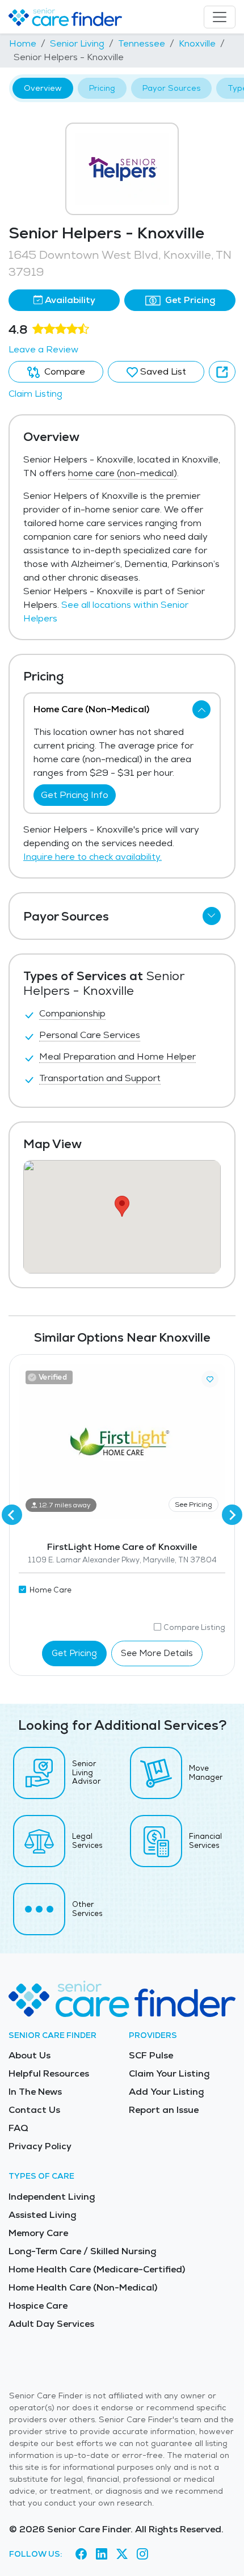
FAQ (18, 2128)
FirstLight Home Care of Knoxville (122, 1547)
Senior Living (77, 43)
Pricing (102, 88)
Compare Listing (194, 1627)
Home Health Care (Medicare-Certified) (97, 2269)
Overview (43, 88)
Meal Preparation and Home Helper (117, 1056)
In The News (35, 2092)
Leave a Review (43, 349)
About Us (30, 2055)
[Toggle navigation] (220, 17)
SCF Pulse (151, 2055)
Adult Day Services (51, 2324)
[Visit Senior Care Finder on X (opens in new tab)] (122, 2554)
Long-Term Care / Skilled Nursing (82, 2251)
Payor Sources (171, 88)
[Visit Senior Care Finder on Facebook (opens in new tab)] (81, 2554)
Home (23, 43)
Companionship (72, 1013)
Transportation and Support (100, 1078)
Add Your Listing (166, 2092)
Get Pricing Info (75, 795)
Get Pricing (189, 300)
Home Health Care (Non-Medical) (83, 2287)
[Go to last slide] (12, 1515)
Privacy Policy (40, 2146)
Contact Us (34, 2110)
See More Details (157, 1653)
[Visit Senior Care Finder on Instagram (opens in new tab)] (142, 2554)
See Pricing (193, 1505)
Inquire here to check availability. (92, 857)
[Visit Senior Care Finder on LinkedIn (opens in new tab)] (102, 2554)
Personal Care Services (90, 1035)
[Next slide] (232, 1515)
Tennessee (142, 43)
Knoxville (197, 43)
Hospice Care (38, 2306)
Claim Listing (35, 394)
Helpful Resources (49, 2073)
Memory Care (38, 2233)
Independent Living (52, 2197)
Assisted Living (42, 2215)
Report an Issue (164, 2110)
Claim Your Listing (169, 2073)
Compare (64, 371)
